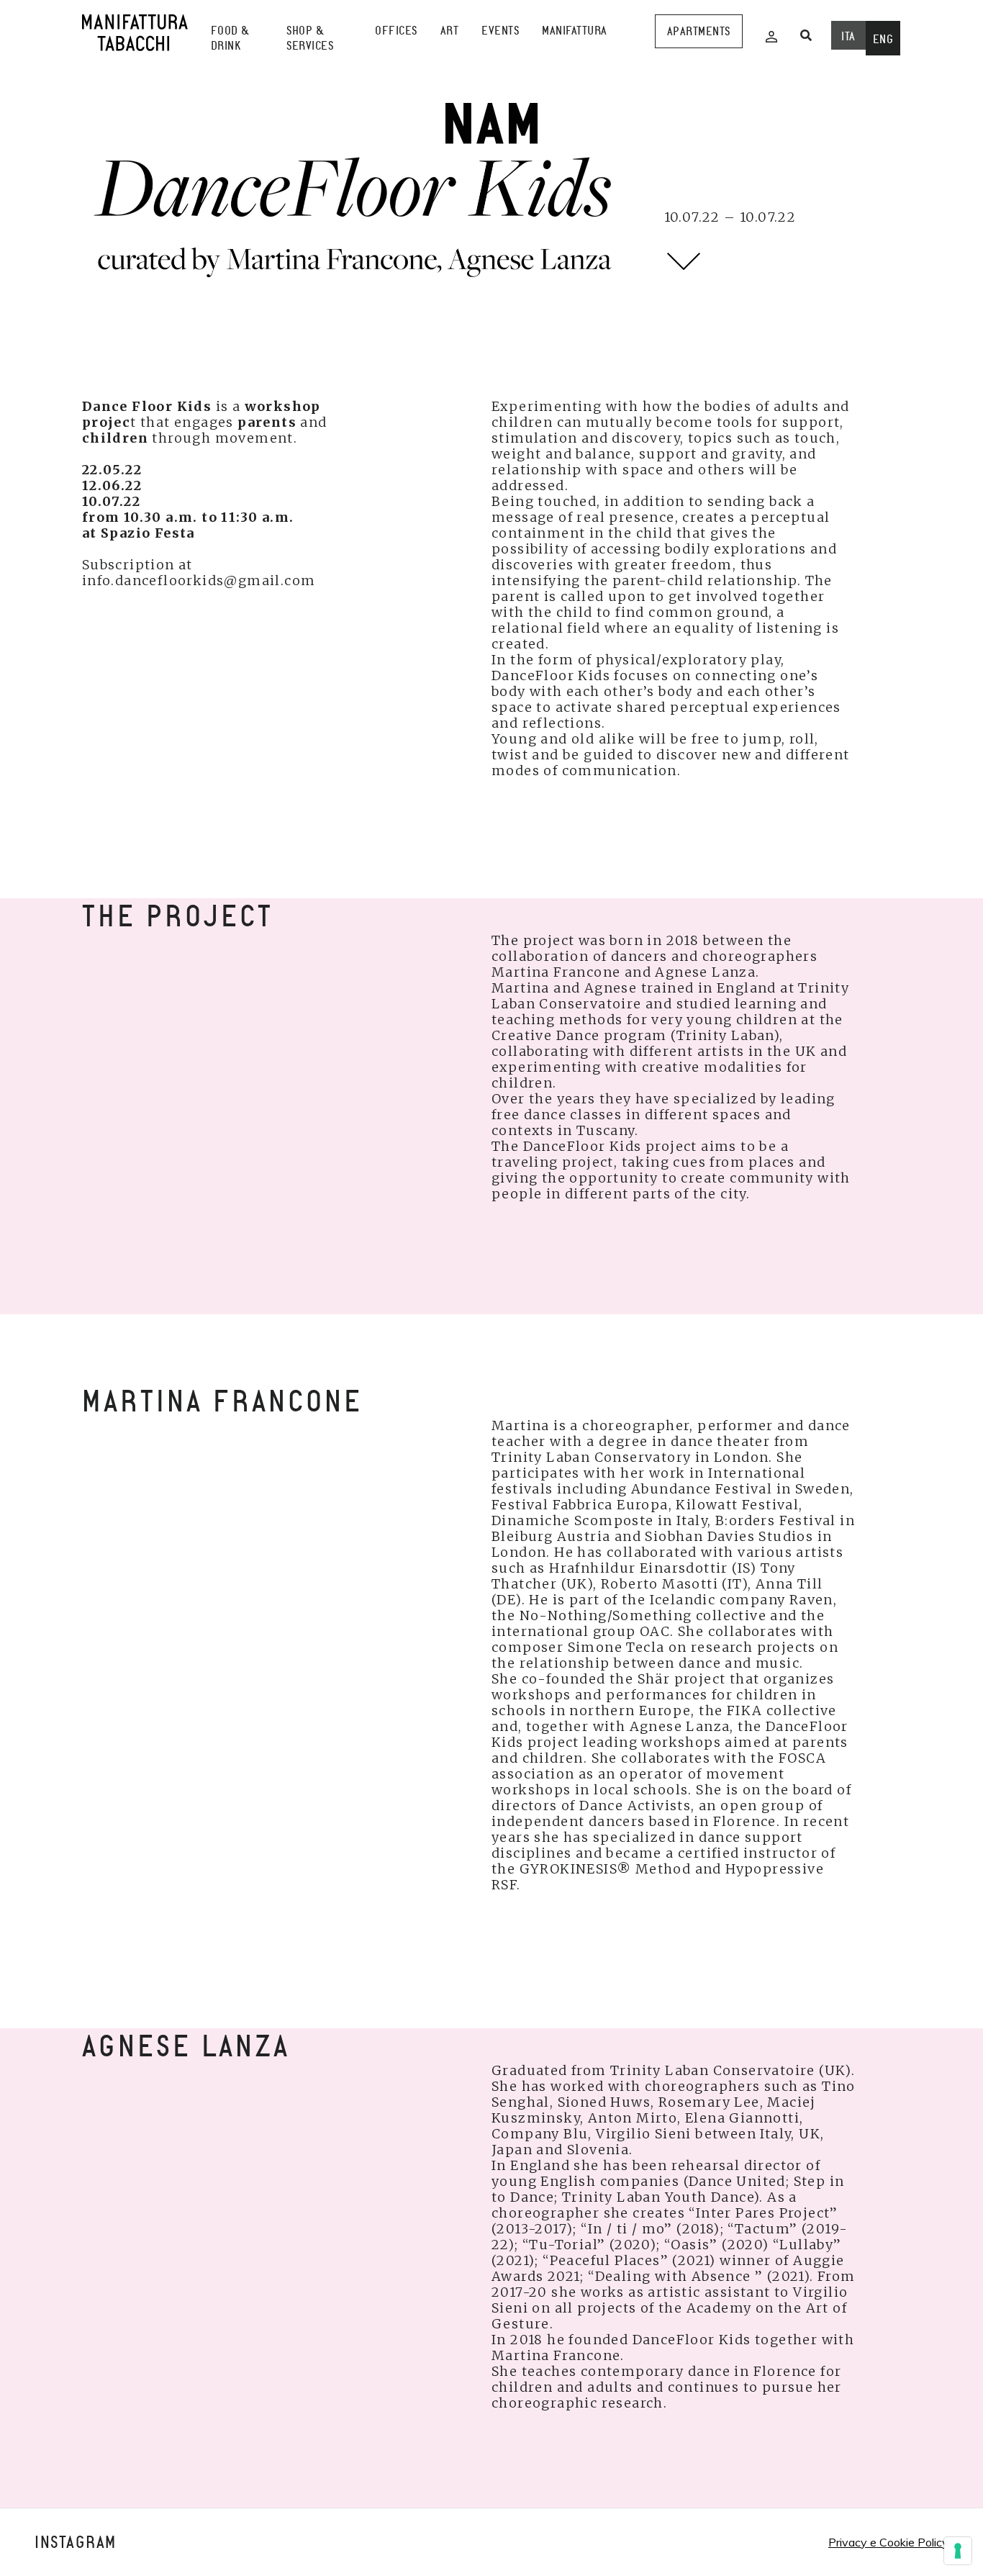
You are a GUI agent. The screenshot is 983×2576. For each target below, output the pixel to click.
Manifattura (575, 31)
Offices (396, 31)
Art (450, 31)
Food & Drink (230, 38)
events (500, 31)
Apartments (699, 31)
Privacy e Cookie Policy (888, 2542)
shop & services (310, 38)
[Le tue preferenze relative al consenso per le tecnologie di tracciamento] (958, 2551)
